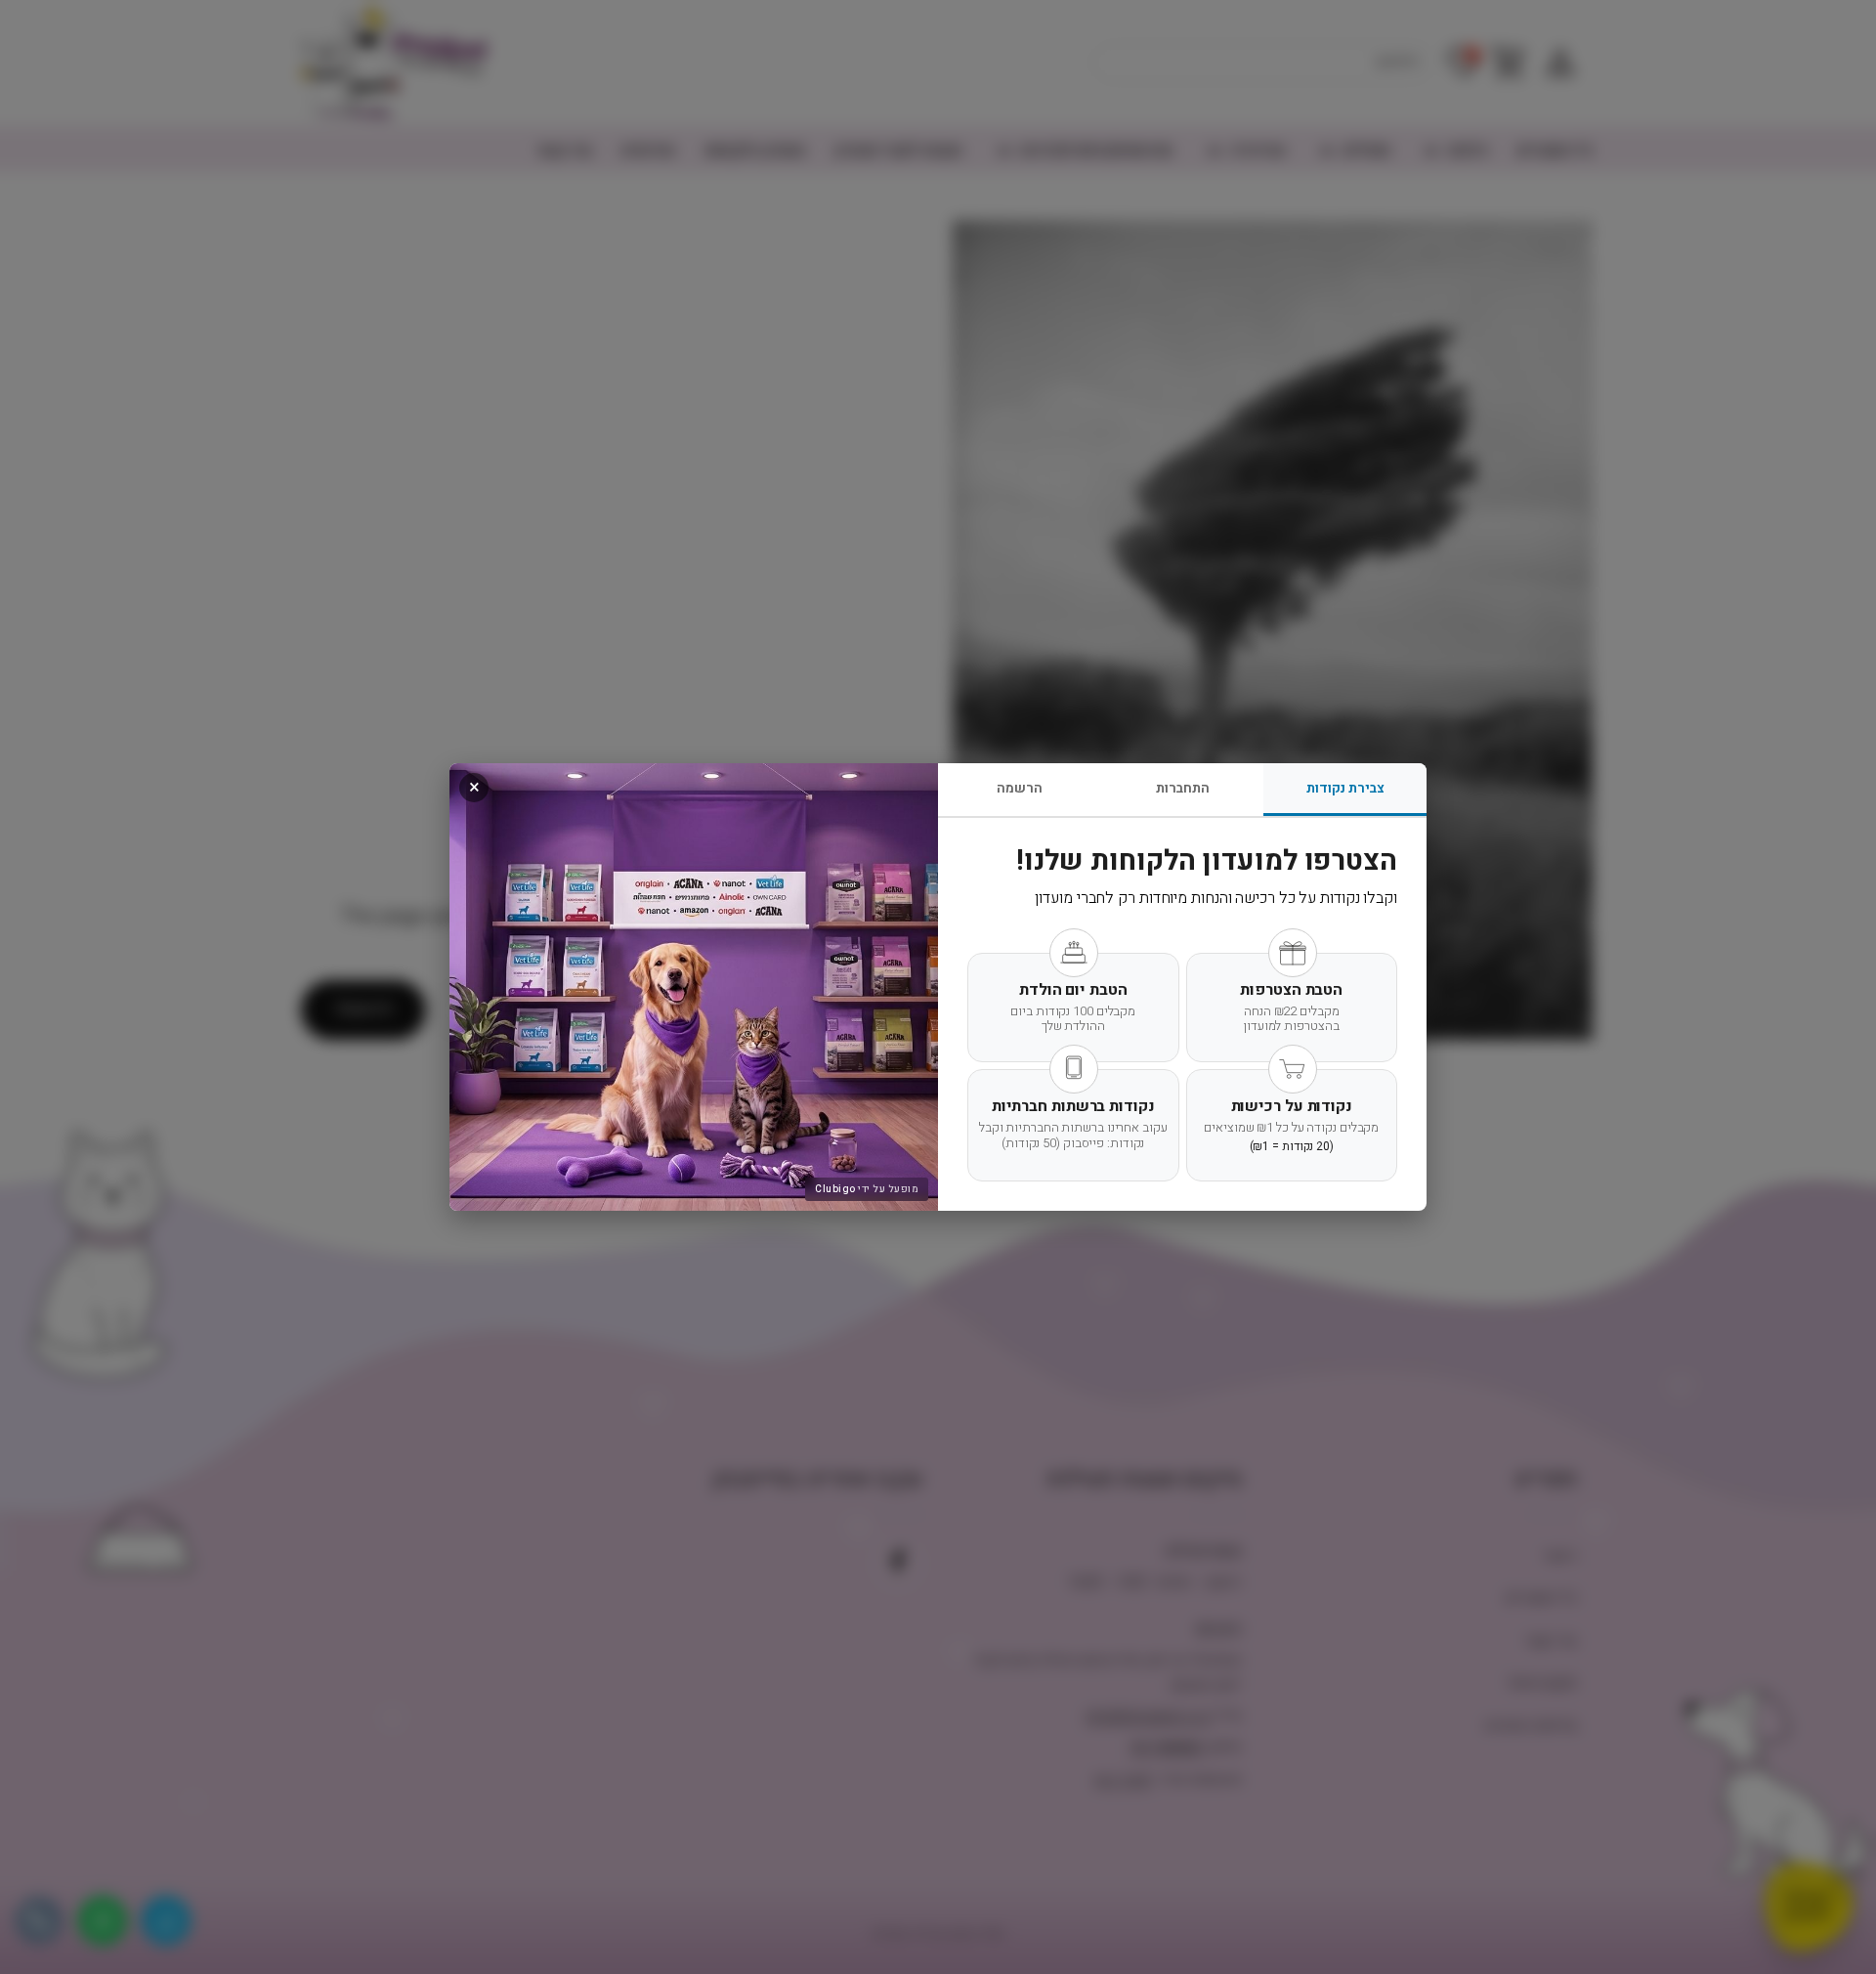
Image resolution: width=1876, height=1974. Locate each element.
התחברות (1183, 788)
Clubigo (835, 1189)
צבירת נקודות (1345, 788)
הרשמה (1020, 788)
